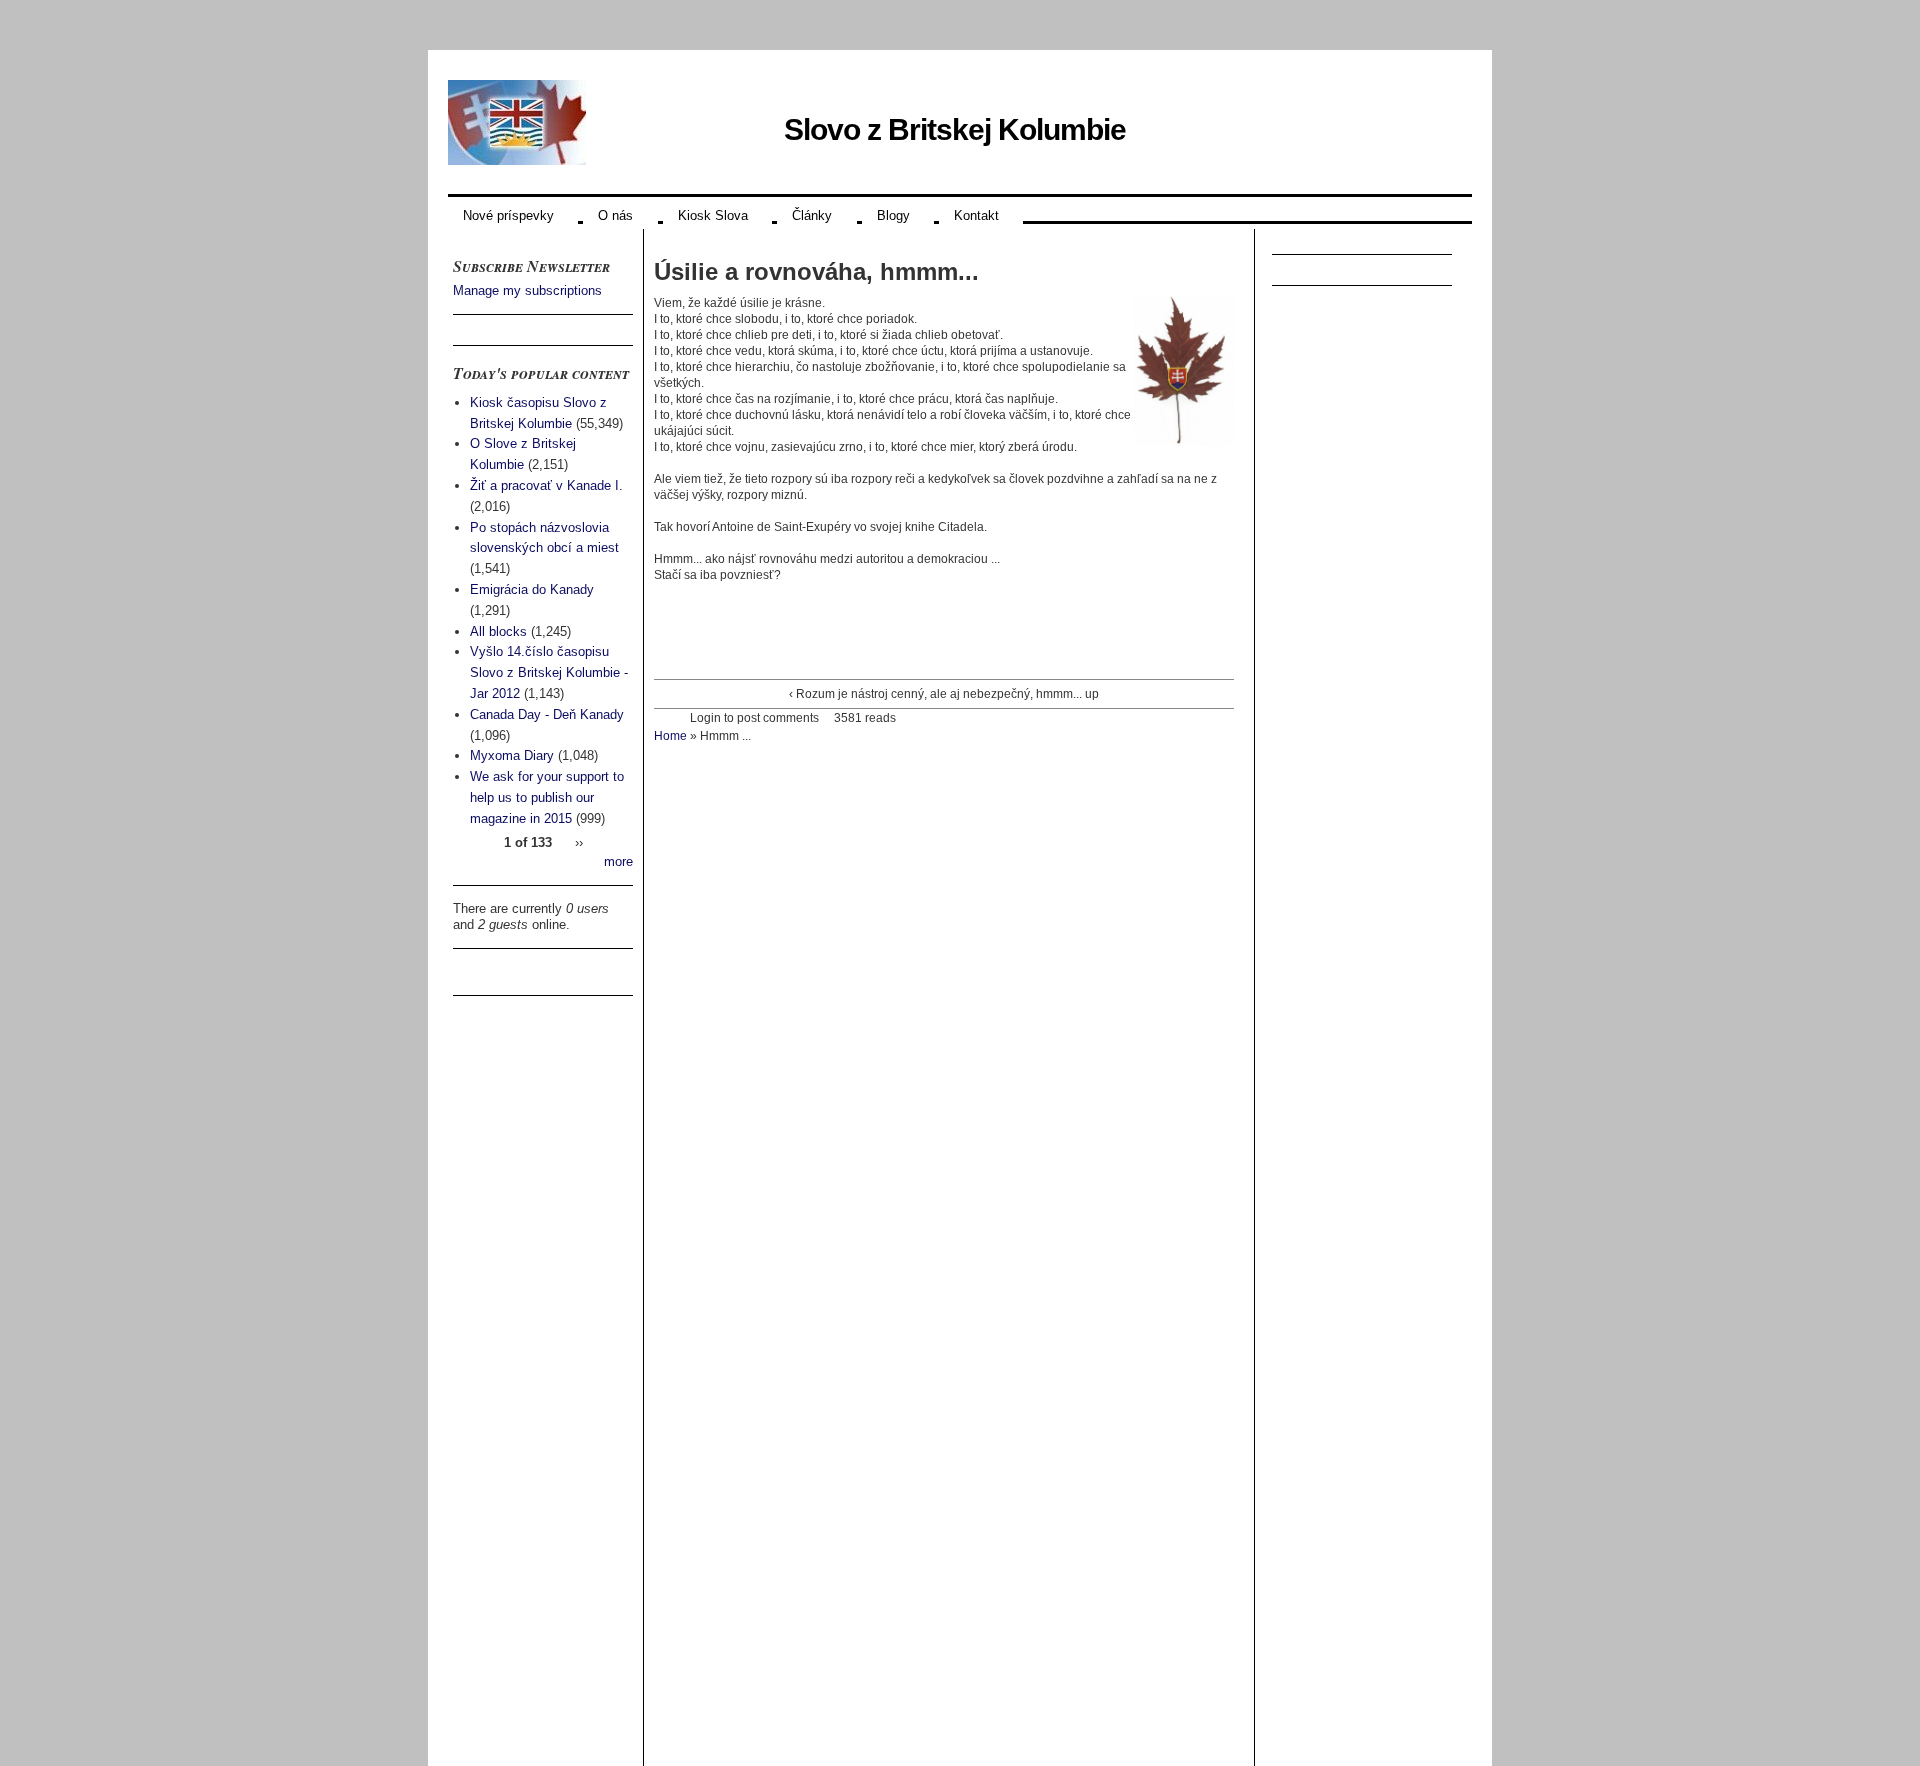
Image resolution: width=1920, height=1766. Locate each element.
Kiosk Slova (713, 215)
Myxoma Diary (512, 755)
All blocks (498, 631)
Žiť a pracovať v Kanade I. (546, 485)
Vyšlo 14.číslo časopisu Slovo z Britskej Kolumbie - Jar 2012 (549, 672)
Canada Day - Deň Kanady (547, 714)
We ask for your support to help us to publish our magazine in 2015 (547, 797)
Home (670, 736)
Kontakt (976, 215)
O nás (615, 215)
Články (812, 215)
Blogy (893, 215)
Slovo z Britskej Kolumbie (955, 129)
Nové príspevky (508, 215)
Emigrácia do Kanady (532, 589)
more (618, 861)
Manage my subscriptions (527, 290)
